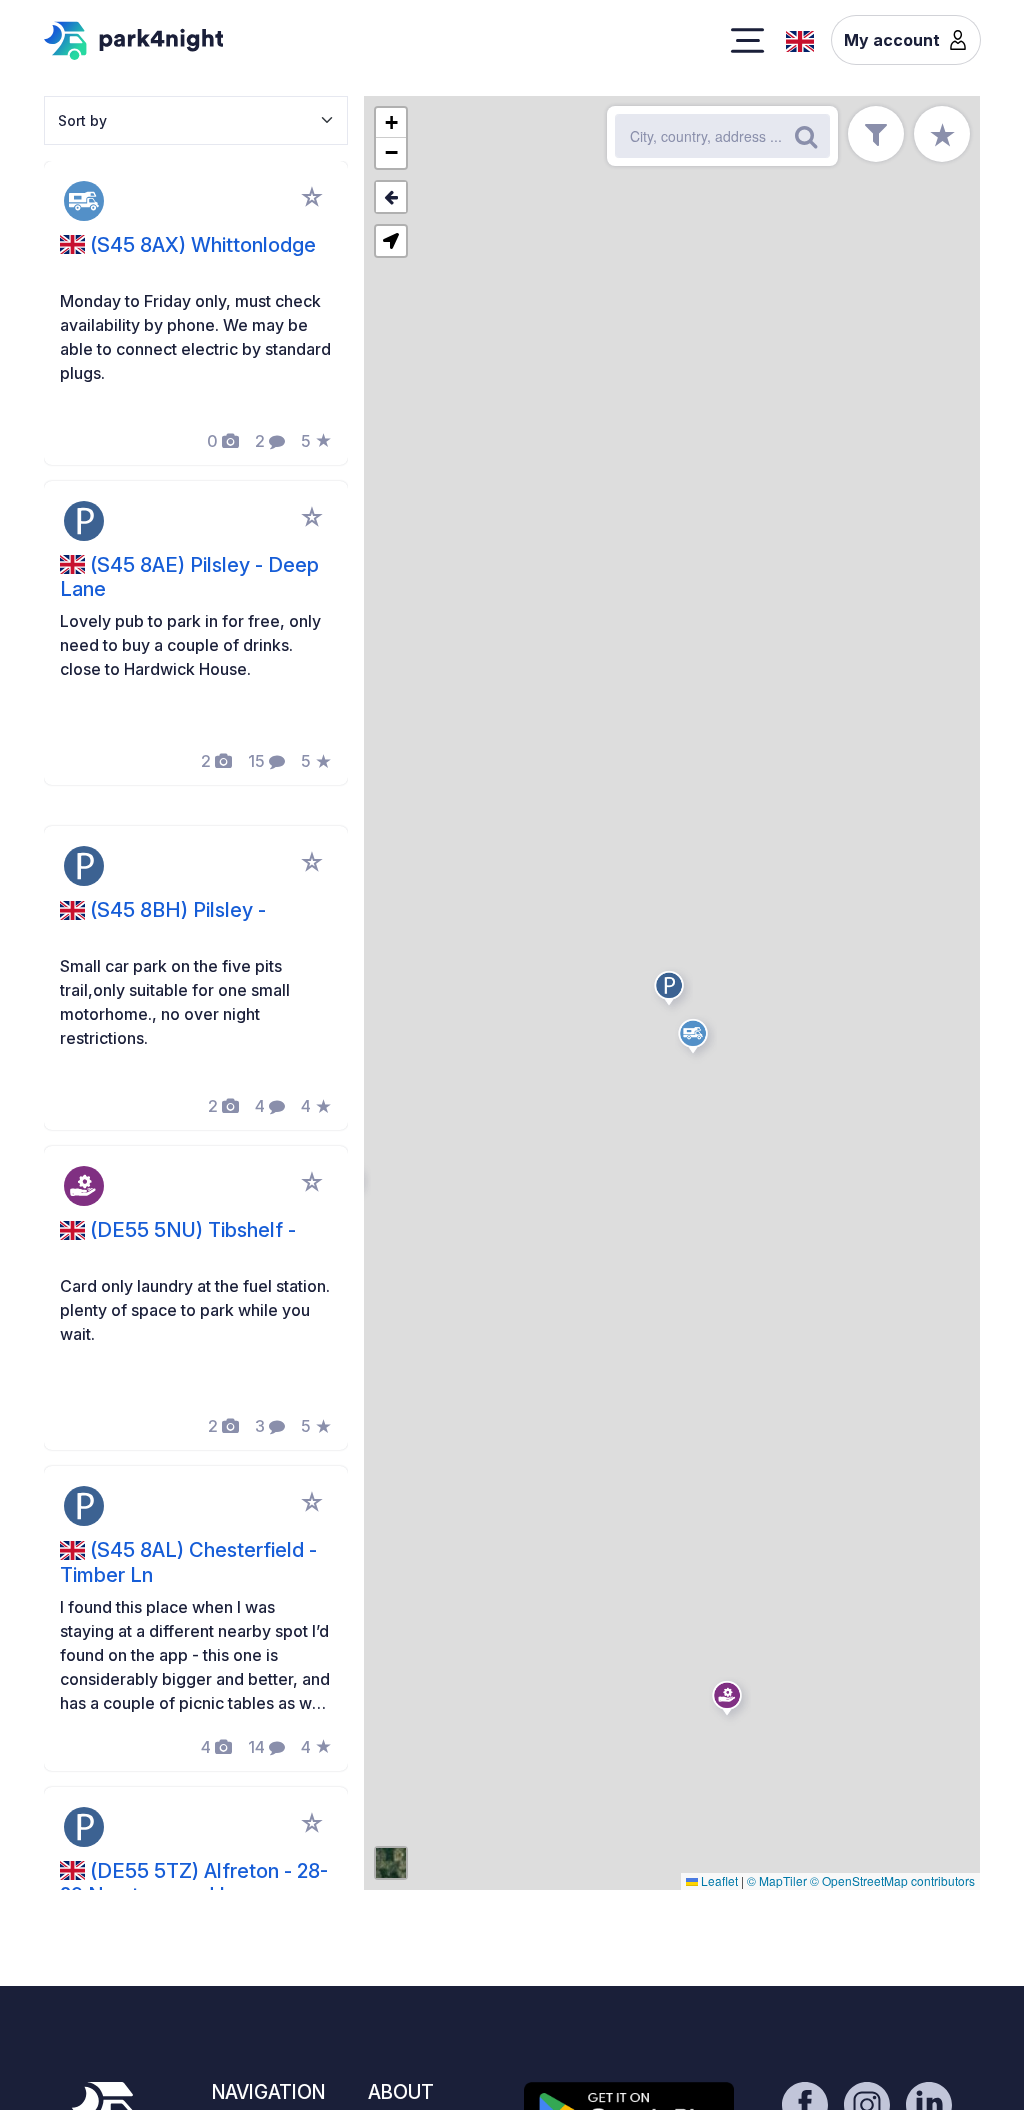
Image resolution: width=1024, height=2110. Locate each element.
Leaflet (718, 1880)
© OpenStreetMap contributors (892, 1880)
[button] (696, 1040)
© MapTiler (777, 1880)
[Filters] (876, 134)
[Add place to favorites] (312, 197)
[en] (800, 39)
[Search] (806, 136)
